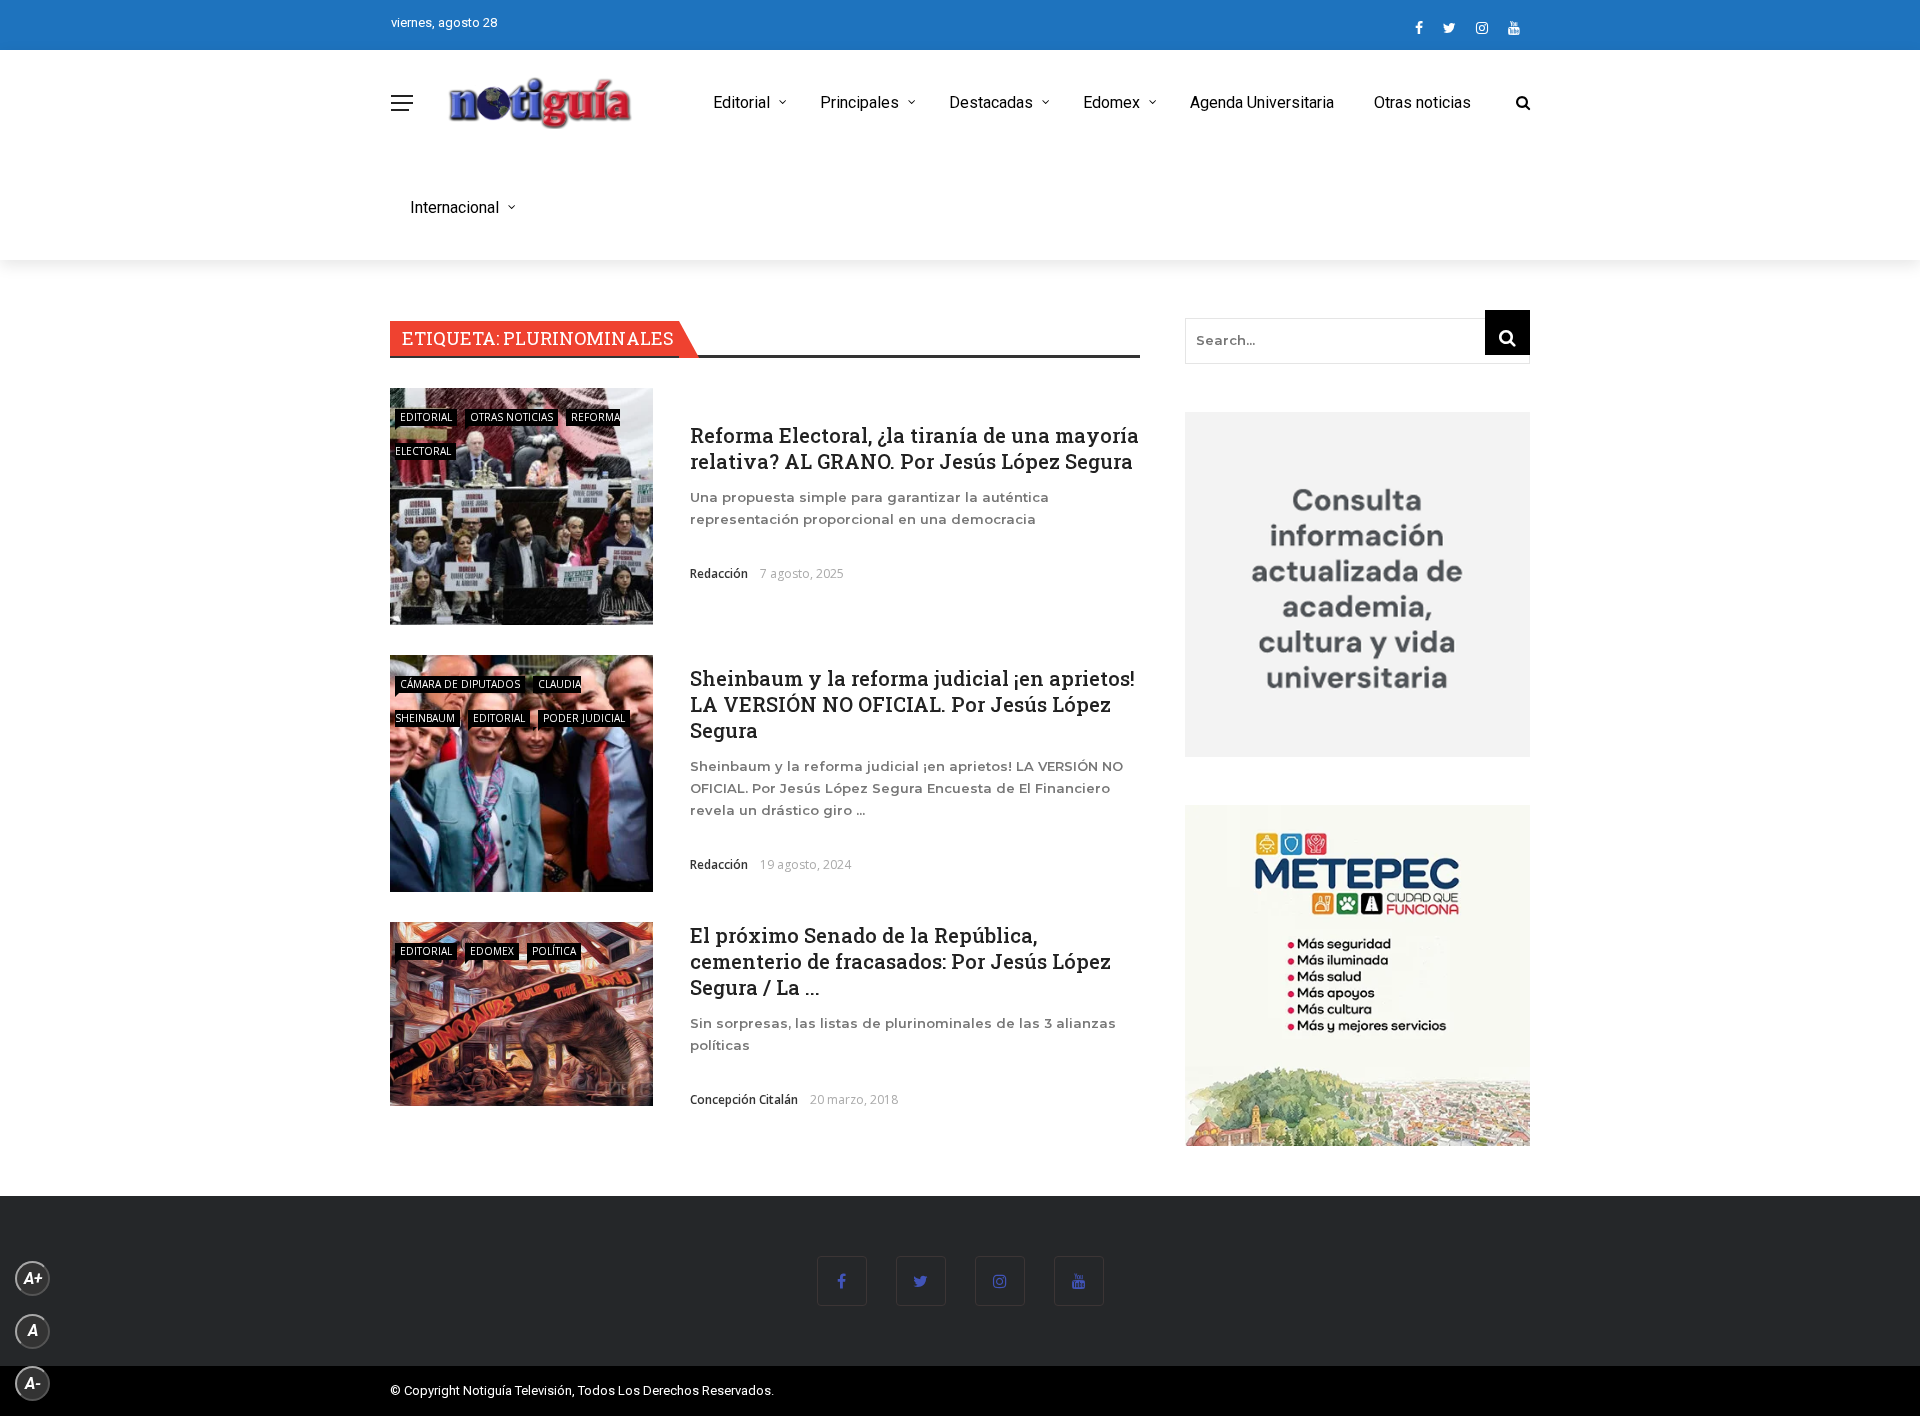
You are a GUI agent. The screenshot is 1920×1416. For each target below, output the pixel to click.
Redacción (719, 573)
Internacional (454, 207)
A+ (33, 1278)
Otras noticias (1422, 102)
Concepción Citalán (744, 1099)
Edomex (1111, 102)
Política (554, 951)
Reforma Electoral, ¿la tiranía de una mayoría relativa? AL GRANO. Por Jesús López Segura (914, 448)
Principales (859, 102)
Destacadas (991, 102)
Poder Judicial (584, 718)
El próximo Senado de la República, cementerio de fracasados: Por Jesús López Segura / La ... (900, 961)
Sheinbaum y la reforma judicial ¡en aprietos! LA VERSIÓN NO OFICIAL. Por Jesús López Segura (912, 704)
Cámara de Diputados (460, 684)
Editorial (741, 102)
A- (33, 1383)
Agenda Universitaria (1262, 102)
